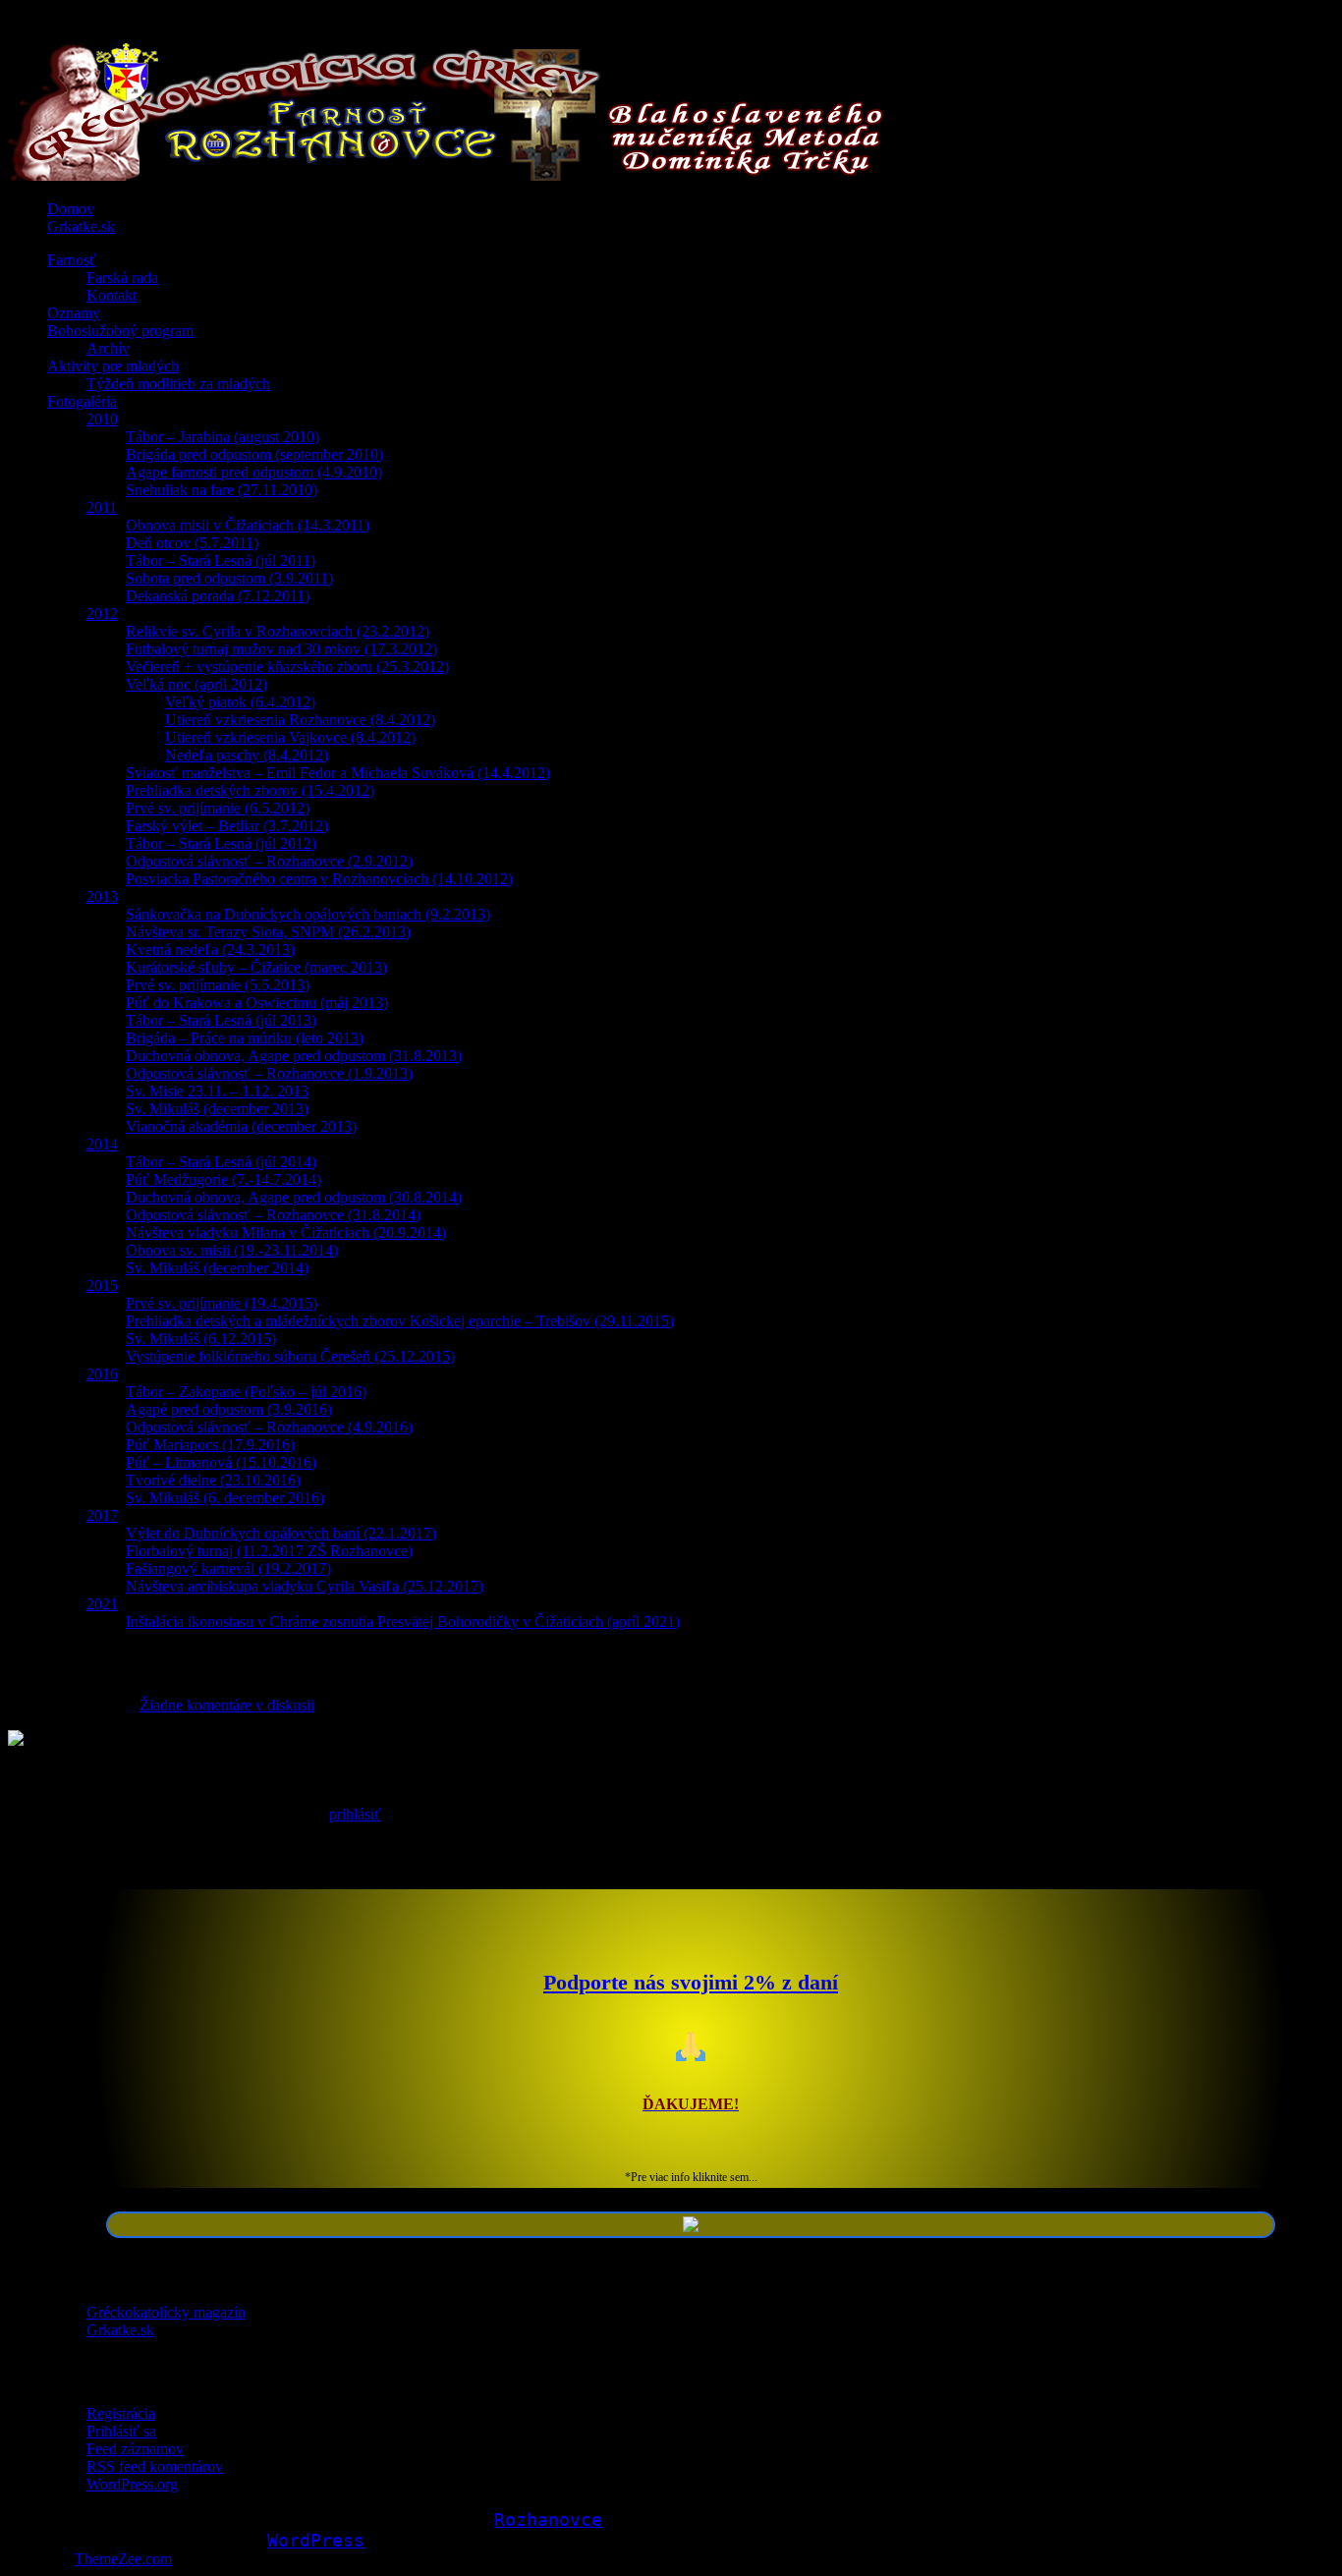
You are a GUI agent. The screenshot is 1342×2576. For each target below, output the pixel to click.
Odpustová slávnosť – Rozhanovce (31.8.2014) (273, 1215)
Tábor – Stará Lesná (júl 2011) (221, 560)
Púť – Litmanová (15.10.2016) (221, 1462)
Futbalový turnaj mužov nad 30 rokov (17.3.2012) (281, 649)
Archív (108, 348)
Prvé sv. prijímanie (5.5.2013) (218, 985)
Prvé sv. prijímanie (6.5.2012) (218, 808)
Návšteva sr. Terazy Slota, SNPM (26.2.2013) (268, 932)
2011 (102, 507)
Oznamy (74, 313)
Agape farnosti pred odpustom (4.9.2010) (254, 472)
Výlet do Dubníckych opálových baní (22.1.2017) (281, 1533)
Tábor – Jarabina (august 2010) (223, 437)
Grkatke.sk (81, 226)
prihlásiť (355, 1814)
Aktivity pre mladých (113, 366)
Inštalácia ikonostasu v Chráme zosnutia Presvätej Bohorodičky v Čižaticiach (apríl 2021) (403, 1622)
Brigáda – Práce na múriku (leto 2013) (245, 1038)
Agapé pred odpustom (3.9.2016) (229, 1409)
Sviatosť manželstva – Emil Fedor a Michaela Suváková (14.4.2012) (338, 773)
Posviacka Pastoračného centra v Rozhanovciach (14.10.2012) (319, 879)
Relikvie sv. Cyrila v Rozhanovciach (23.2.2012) (278, 631)
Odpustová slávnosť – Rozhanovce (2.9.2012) (269, 861)
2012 (102, 614)
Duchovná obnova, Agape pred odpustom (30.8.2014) (294, 1197)
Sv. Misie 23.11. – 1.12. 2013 (217, 1091)
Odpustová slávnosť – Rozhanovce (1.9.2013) (269, 1073)
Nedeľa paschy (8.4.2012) (247, 755)
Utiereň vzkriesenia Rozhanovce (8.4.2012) (300, 720)
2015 (102, 1286)
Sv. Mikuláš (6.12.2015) (201, 1339)
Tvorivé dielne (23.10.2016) (213, 1480)
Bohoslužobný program (120, 331)
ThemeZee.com (123, 2559)
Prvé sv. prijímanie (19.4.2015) (222, 1303)
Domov (71, 209)
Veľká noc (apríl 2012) (196, 684)
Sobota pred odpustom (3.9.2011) (229, 578)
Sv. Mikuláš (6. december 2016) (225, 1498)
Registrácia (121, 2413)
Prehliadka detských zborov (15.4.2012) (250, 790)
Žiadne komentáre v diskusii (227, 1705)
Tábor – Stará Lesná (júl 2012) (221, 843)
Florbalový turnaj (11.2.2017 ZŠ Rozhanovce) (269, 1551)
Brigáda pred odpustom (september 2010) (254, 454)
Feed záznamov (135, 2449)
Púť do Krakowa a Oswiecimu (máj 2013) (257, 1003)
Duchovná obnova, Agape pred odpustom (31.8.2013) (294, 1056)
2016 (102, 1374)
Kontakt (112, 295)
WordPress (316, 2540)
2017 (102, 1515)
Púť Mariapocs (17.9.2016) (210, 1445)
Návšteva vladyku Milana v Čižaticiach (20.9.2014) (286, 1232)
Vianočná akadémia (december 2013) (241, 1126)
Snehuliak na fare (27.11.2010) (222, 490)
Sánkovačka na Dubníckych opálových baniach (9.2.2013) (308, 914)
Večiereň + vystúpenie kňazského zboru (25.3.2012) (287, 667)
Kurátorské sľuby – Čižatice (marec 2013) (256, 967)
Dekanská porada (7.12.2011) (218, 596)
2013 (102, 896)
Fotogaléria (82, 401)
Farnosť (72, 260)
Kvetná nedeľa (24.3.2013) (210, 950)
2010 (102, 419)
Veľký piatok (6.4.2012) (240, 702)
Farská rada (122, 278)
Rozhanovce (548, 2520)
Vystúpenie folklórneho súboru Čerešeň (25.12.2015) (290, 1356)
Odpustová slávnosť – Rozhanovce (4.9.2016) (269, 1427)
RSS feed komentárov (155, 2466)
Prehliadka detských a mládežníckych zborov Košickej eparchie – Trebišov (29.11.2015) (400, 1321)
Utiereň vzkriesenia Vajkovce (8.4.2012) (290, 737)
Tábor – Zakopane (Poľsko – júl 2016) (246, 1392)
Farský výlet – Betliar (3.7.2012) (227, 826)
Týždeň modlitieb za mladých (178, 384)
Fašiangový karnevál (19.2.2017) (228, 1568)
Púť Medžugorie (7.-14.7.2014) (224, 1179)
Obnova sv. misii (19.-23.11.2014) (232, 1250)
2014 (102, 1144)
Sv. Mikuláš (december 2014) (217, 1268)
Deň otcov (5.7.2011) (192, 543)
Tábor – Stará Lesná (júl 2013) (221, 1020)
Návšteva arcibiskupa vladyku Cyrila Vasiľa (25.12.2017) (305, 1586)
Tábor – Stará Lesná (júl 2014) (221, 1162)
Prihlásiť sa (121, 2431)
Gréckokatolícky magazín (166, 2312)
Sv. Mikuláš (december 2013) (217, 1109)
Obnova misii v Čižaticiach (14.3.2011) (248, 525)
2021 (102, 1604)
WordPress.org (132, 2484)
